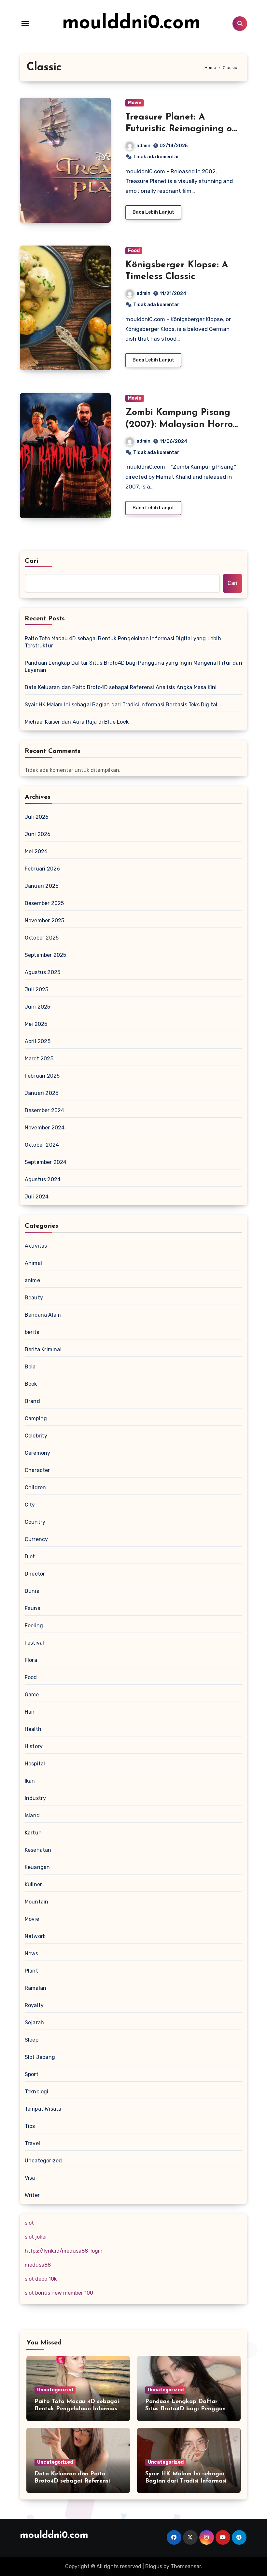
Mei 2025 (36, 1024)
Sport (32, 2074)
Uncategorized (43, 2161)
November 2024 (45, 1128)
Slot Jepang (40, 2057)
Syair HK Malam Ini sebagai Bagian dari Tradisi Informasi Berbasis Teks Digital (121, 705)
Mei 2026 (36, 851)
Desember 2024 (45, 1110)
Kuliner (33, 1884)
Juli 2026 (37, 817)
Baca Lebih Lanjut (153, 212)
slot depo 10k (41, 2279)
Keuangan (37, 1867)
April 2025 (38, 1041)
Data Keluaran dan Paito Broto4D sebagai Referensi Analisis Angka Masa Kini (121, 687)
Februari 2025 (42, 1076)
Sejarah (34, 2023)
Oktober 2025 (42, 938)
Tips (30, 2126)
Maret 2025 (39, 1059)
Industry (35, 1798)
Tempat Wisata (43, 2109)
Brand (32, 1401)
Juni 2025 (38, 1007)
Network (35, 1936)
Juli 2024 (37, 1197)
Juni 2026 (38, 834)
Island (32, 1815)
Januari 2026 (42, 886)
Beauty (34, 1298)
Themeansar (186, 2566)
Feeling (34, 1626)
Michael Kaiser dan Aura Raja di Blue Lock (77, 722)
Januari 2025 (42, 1093)
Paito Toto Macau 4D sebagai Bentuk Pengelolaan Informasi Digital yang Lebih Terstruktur (123, 642)
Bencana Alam (43, 1315)
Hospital (35, 1764)
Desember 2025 (44, 903)
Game (32, 1695)
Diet (30, 1557)
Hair (30, 1712)
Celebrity (36, 1436)
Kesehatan (38, 1850)
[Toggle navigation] (25, 23)
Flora (31, 1660)
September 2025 (46, 955)
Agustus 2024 (43, 1179)
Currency (36, 1539)
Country (35, 1522)
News (32, 1953)
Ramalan (35, 1988)
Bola (30, 1367)
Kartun (33, 1833)
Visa (30, 2178)
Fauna (33, 1608)
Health (33, 1729)
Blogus (154, 2566)
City (30, 1505)
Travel (32, 2143)
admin (143, 146)
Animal (33, 1263)
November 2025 (45, 920)
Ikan (30, 1781)
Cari (32, 561)
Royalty (34, 2005)
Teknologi (37, 2092)
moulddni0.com (131, 23)
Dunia (32, 1591)
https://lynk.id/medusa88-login (64, 2251)
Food (134, 251)
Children (35, 1487)
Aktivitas (36, 1246)
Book (31, 1384)
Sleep (32, 2040)
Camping (36, 1418)
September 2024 (46, 1162)
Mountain (37, 1902)
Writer (32, 2195)
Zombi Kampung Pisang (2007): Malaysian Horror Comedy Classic (181, 425)
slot (29, 2223)
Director (35, 1574)
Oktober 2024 (42, 1145)
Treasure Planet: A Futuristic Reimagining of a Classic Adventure (181, 129)
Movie (135, 103)
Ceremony (38, 1453)
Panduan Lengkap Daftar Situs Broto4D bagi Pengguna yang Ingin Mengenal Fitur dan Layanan (133, 666)
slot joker (36, 2237)
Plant (31, 1971)
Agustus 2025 (42, 972)
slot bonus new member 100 (59, 2293)
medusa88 (38, 2265)
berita (32, 1332)
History (34, 1746)
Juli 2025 (37, 990)
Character (37, 1470)
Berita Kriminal (43, 1349)
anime (32, 1280)
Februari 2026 (42, 869)
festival (35, 1643)
